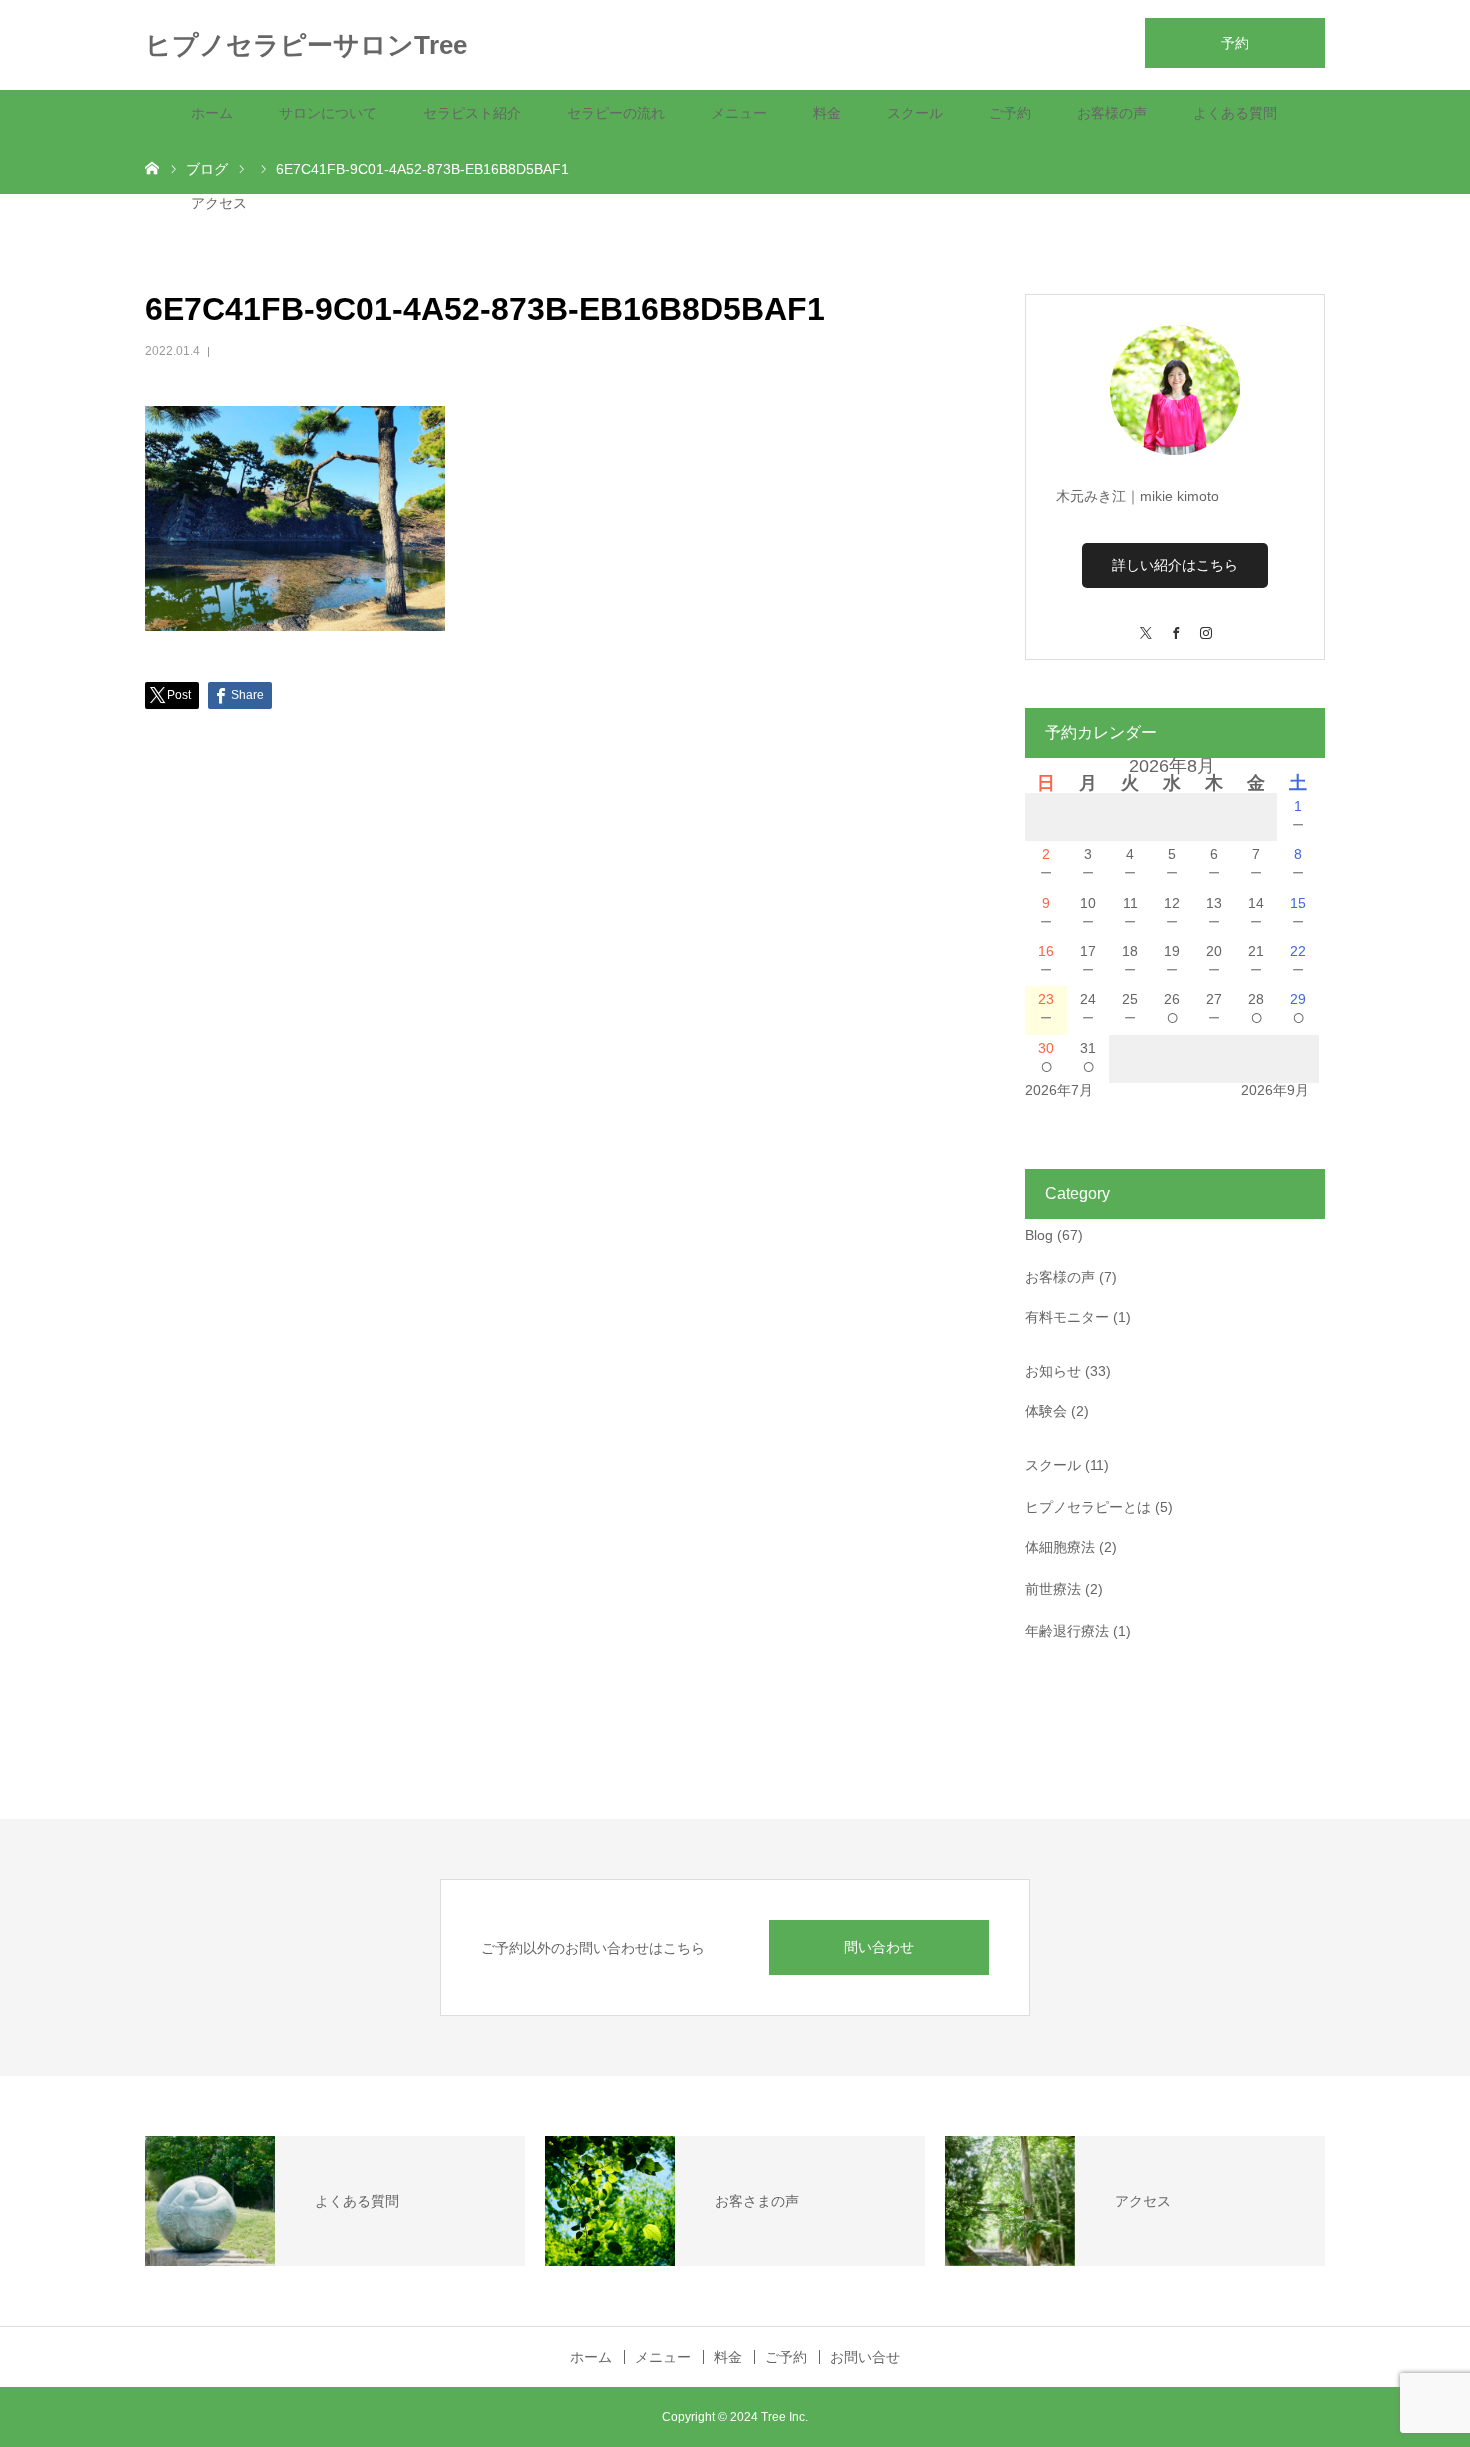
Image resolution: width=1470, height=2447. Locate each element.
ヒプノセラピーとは (1088, 1507)
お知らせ (1053, 1371)
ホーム (212, 113)
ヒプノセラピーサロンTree (306, 45)
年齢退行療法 (1067, 1631)
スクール (915, 113)
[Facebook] (1175, 623)
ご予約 (1010, 113)
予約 (1235, 43)
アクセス (219, 203)
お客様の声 (1112, 113)
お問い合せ (865, 2357)
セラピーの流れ (616, 113)
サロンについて (328, 113)
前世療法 (1053, 1589)
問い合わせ (879, 1947)
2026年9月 (1275, 1090)
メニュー (739, 113)
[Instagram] (1205, 623)
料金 (827, 113)
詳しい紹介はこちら (1175, 565)
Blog (1039, 1235)
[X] (1145, 623)
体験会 (1046, 1411)
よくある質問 (1235, 113)
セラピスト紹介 (472, 113)
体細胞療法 (1060, 1547)
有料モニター (1067, 1317)
